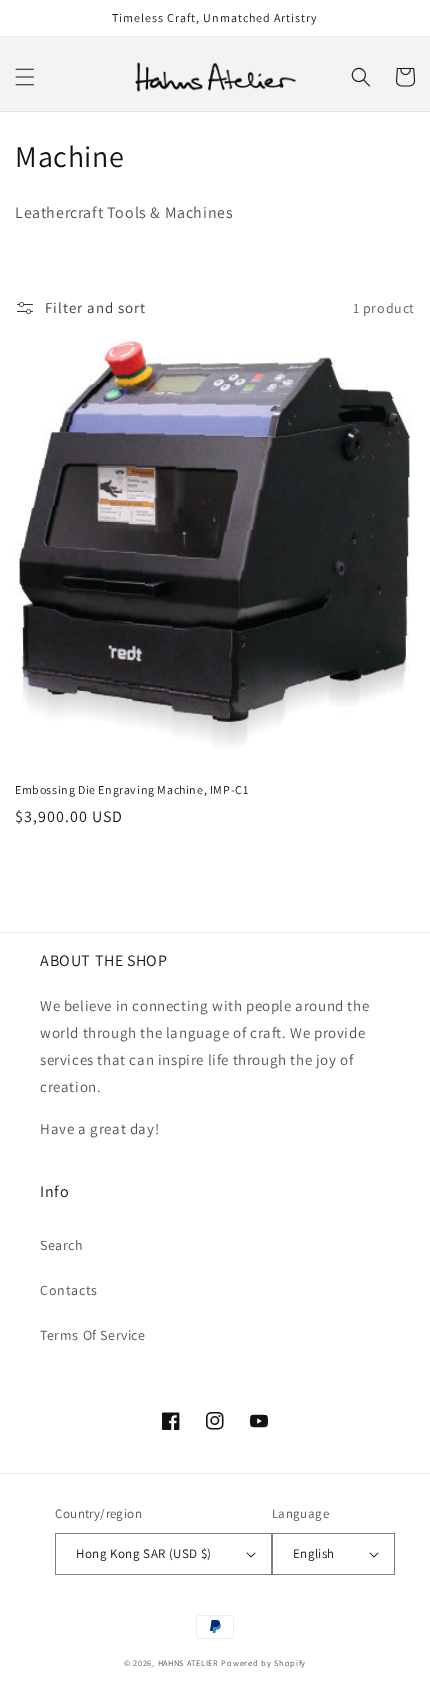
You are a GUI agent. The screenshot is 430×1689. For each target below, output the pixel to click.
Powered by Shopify (263, 1662)
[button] (25, 77)
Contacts (69, 1290)
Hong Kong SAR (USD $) (143, 1553)
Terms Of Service (93, 1335)
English (314, 1553)
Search (62, 1245)
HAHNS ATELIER (188, 1662)
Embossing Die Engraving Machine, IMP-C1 (131, 789)
